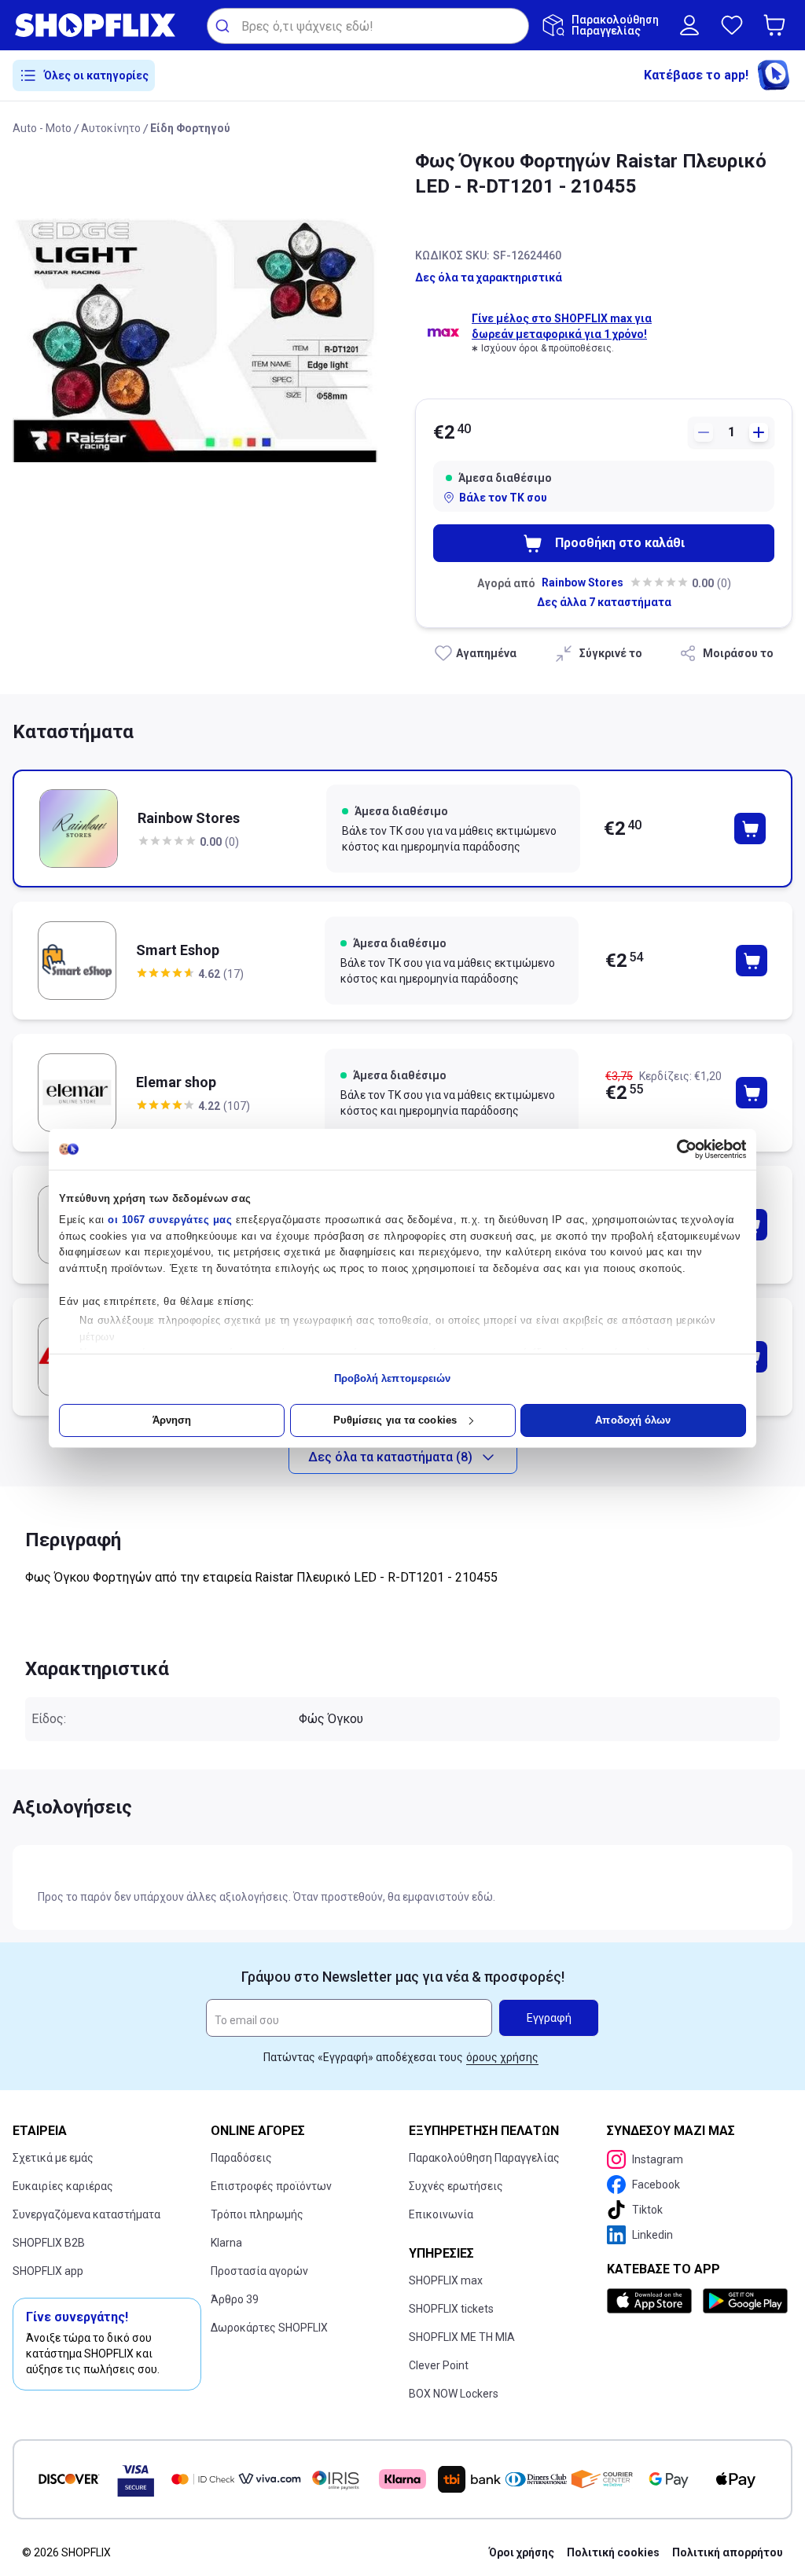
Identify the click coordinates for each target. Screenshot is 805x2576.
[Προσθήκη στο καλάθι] (750, 829)
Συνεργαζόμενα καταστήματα (86, 2214)
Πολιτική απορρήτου (728, 2552)
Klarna (226, 2243)
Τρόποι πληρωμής (257, 2214)
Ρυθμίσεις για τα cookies (395, 1420)
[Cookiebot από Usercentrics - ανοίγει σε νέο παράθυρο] (677, 1149)
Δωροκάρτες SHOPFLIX (269, 2328)
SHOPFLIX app (48, 2271)
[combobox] (368, 26)
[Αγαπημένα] (732, 25)
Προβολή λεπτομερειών (393, 1378)
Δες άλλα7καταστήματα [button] (604, 602)
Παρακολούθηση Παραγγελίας (484, 2158)
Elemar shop (176, 1082)
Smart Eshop (178, 950)
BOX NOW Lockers (454, 2394)
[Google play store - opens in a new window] (744, 2301)
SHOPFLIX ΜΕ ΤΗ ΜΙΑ (462, 2337)
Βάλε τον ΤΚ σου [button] (503, 498)
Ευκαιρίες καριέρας (63, 2186)
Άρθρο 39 (235, 2299)
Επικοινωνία (441, 2214)
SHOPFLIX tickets (451, 2309)
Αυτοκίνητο (111, 128)
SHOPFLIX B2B (49, 2243)
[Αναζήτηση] (224, 26)
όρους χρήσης (502, 2057)
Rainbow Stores (583, 582)
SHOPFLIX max (446, 2280)
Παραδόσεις (241, 2158)
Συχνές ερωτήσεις (456, 2186)
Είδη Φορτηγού (190, 128)
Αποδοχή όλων (633, 1420)
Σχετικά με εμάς (53, 2158)
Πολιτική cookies (613, 2552)
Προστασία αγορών (259, 2271)
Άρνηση (172, 1420)
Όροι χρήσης (522, 2552)
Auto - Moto (42, 128)
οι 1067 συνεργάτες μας (170, 1220)
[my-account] (689, 25)
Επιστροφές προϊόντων (271, 2186)
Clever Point (439, 2365)
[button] (777, 25)
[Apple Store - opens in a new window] (652, 2301)
